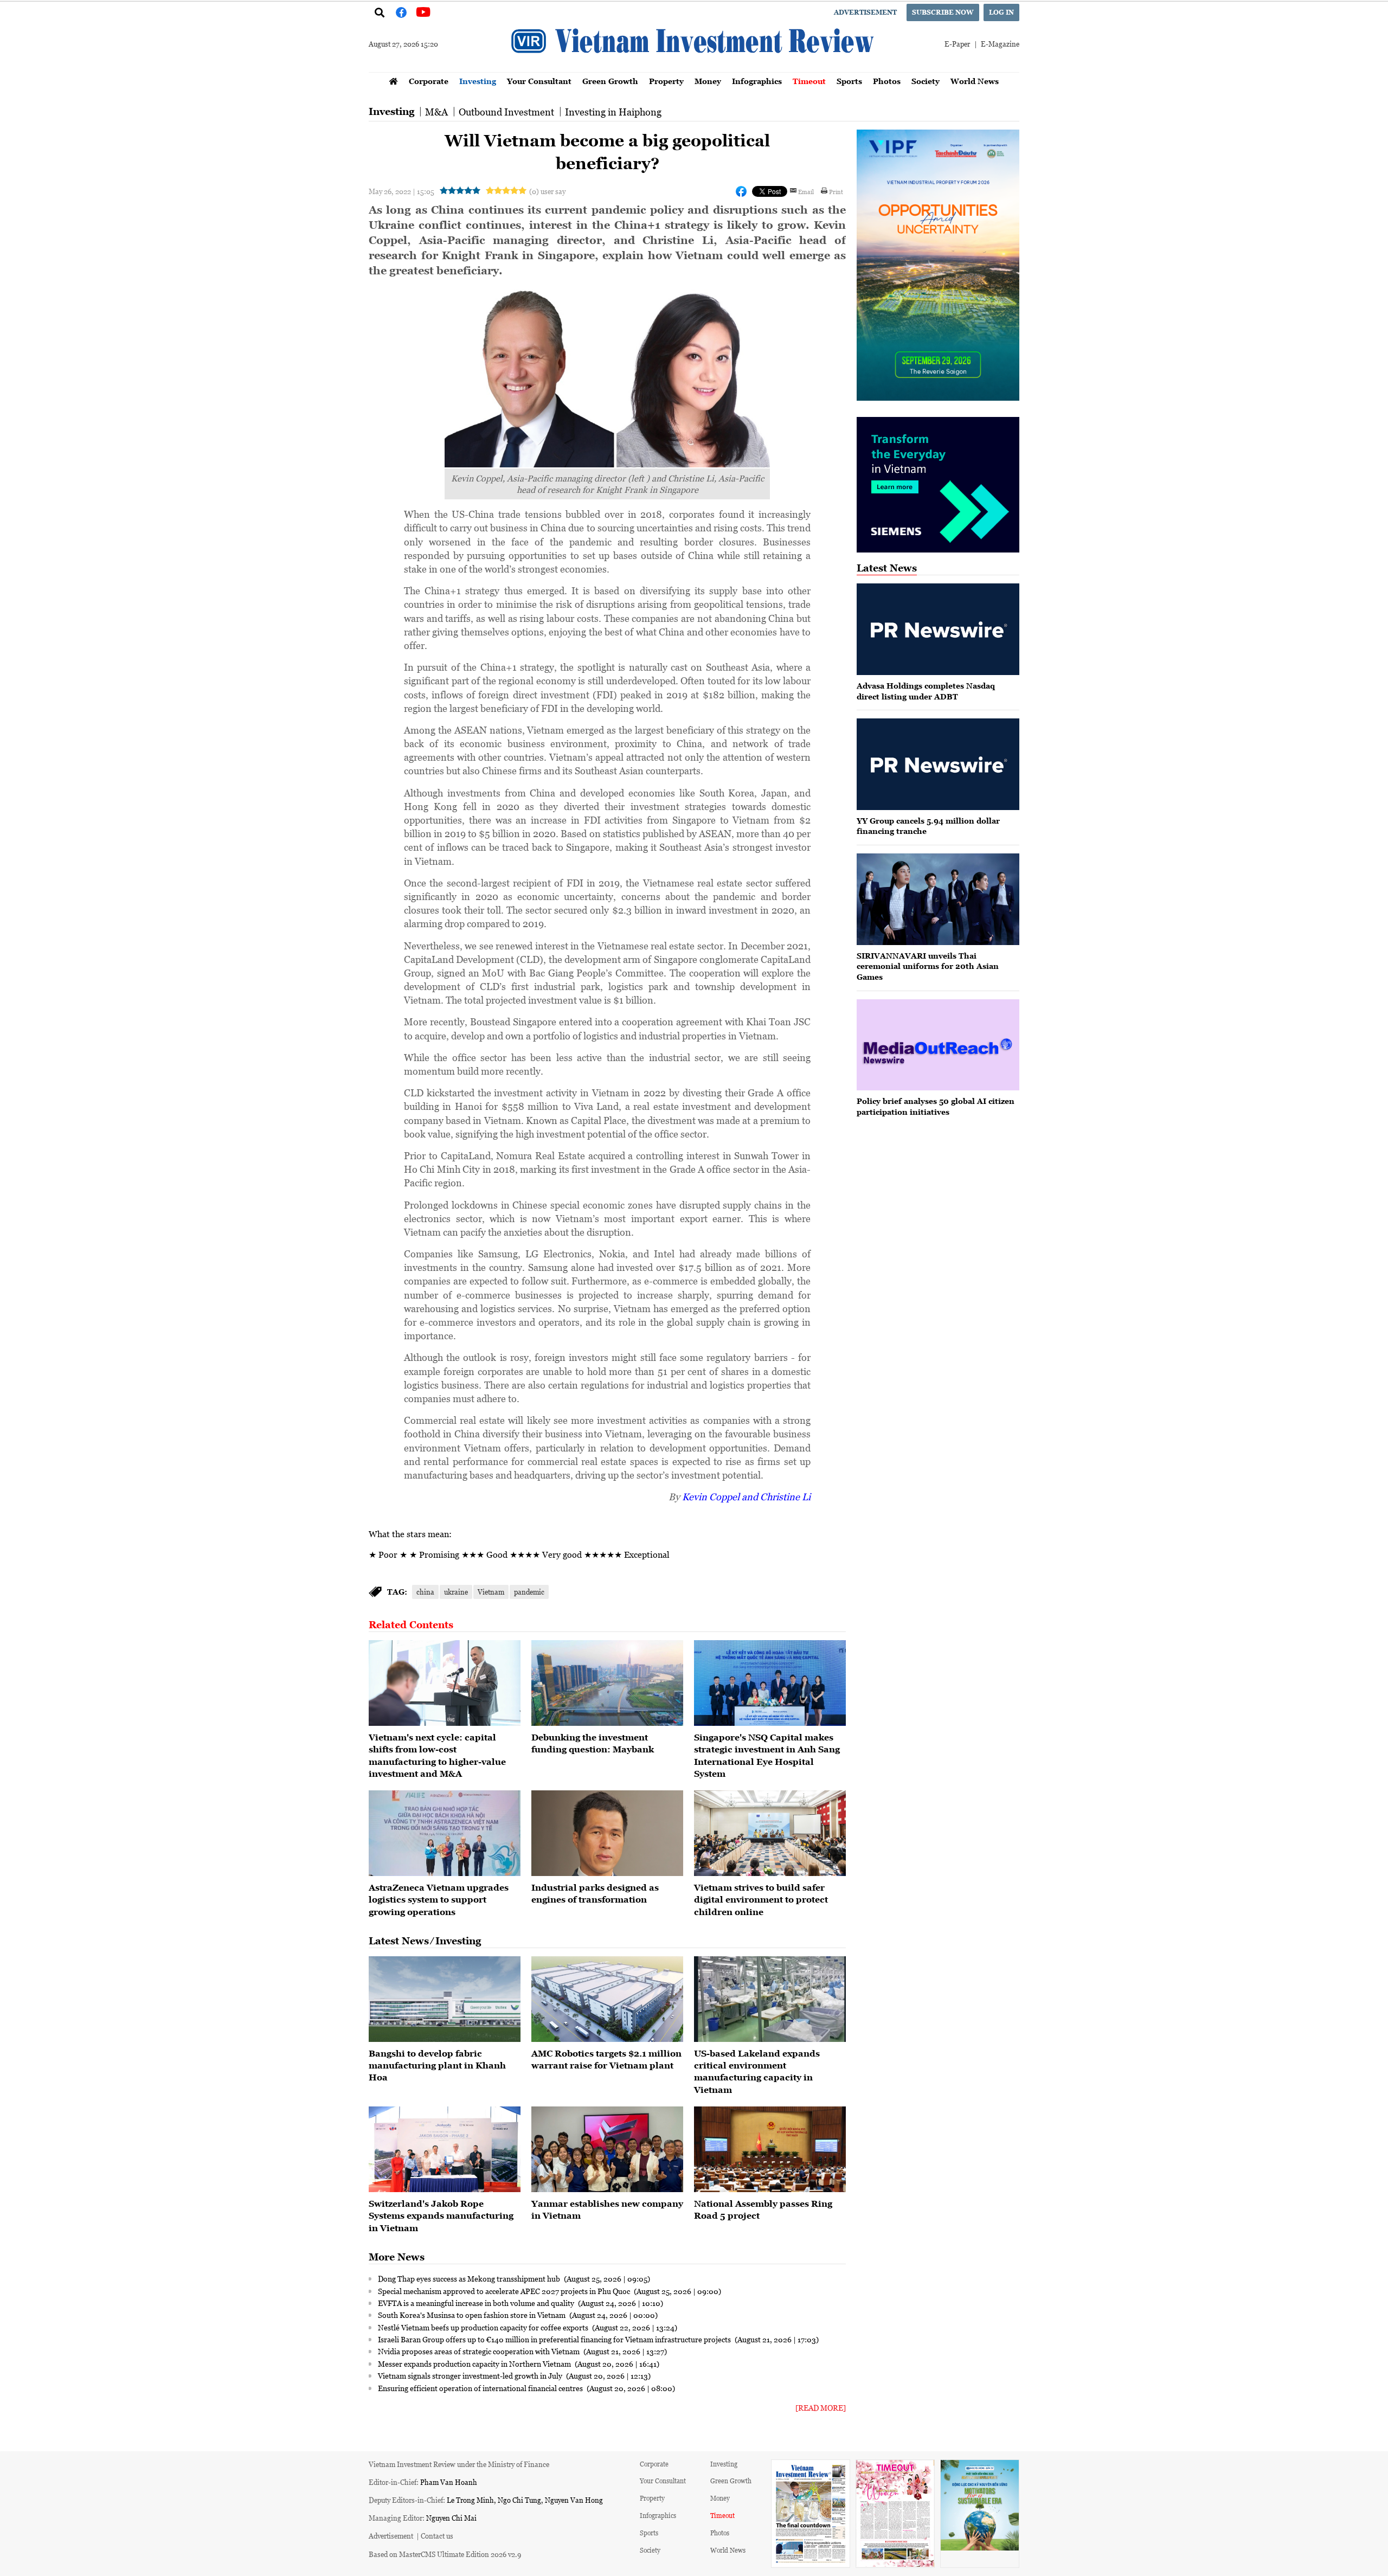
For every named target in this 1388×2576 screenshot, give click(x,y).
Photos (887, 81)
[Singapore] (770, 1683)
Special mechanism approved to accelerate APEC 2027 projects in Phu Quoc (505, 2291)
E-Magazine (1000, 44)
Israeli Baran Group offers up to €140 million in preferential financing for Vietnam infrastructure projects (555, 2339)
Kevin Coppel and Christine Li (746, 1496)
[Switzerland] (445, 2149)
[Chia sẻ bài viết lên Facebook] (741, 191)
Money (708, 81)
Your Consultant (539, 81)
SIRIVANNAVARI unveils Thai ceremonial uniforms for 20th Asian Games (928, 966)
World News (975, 81)
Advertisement (865, 12)
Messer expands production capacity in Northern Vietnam (475, 2363)
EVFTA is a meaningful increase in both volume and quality (477, 2303)
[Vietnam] (445, 1683)
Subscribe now (943, 12)
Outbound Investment (506, 112)
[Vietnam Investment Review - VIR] (694, 69)
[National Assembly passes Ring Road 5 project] (770, 2149)
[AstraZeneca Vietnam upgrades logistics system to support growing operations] (445, 1833)
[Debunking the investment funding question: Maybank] (607, 1683)
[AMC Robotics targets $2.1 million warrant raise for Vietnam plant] (607, 1999)
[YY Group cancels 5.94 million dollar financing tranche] (938, 764)
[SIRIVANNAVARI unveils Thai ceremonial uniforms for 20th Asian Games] (938, 899)
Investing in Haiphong (613, 112)
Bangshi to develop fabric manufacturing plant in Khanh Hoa (437, 2066)
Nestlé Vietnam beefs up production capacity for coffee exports (484, 2327)
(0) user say (547, 191)
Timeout (809, 81)
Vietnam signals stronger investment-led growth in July (471, 2375)
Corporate (429, 81)
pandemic (529, 1592)
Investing (478, 81)
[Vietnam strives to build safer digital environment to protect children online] (770, 1833)
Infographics (757, 81)
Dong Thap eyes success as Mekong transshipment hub (470, 2278)
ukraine (456, 1592)
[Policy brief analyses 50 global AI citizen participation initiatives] (938, 1045)
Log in (1001, 12)
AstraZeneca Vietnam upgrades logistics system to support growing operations (439, 1900)
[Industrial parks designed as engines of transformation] (607, 1833)
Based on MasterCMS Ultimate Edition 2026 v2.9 (445, 2554)
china (425, 1592)
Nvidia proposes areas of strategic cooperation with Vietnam (480, 2351)
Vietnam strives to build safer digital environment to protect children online (761, 1900)
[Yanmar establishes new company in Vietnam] (607, 2149)
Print (836, 191)
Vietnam (491, 1592)
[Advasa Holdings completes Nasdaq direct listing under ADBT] (938, 629)
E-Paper (957, 44)
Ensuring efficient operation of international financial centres (481, 2388)
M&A (436, 112)
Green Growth (610, 81)
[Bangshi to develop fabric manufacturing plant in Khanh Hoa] (445, 1999)
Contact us (437, 2536)
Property (666, 81)
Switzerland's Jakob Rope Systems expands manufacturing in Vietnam (441, 2216)
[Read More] (821, 2408)
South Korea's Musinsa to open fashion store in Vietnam (473, 2315)
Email (806, 191)
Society (926, 81)
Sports (849, 81)
